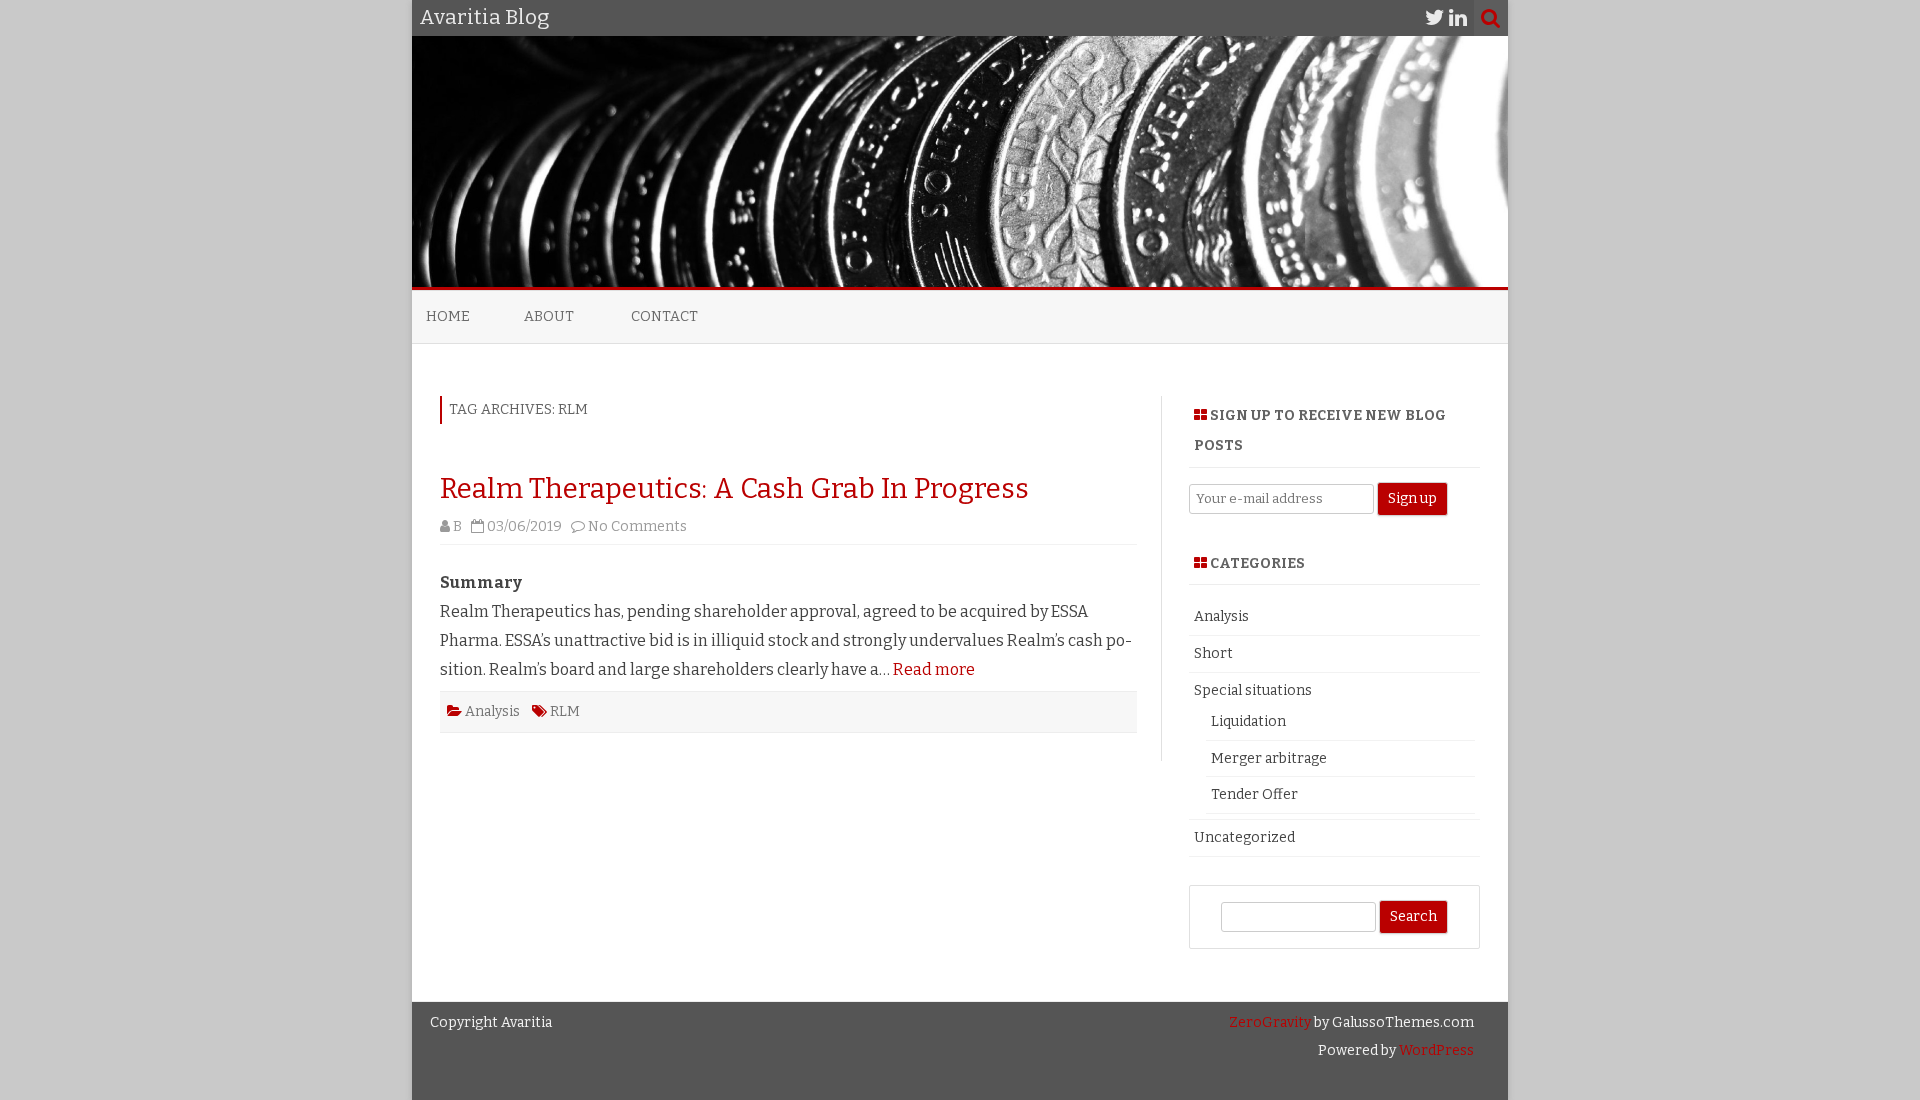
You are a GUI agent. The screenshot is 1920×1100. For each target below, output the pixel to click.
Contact (664, 316)
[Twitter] (1435, 18)
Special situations (1253, 690)
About (549, 316)
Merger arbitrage (1269, 758)
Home (448, 316)
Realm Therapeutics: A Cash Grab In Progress (734, 488)
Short (1213, 653)
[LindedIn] (1458, 18)
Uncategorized (1244, 837)
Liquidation (1248, 721)
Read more (934, 669)
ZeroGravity (1270, 1022)
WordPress (1435, 1050)
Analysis (492, 711)
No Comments (637, 526)
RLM (565, 711)
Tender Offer (1254, 794)
